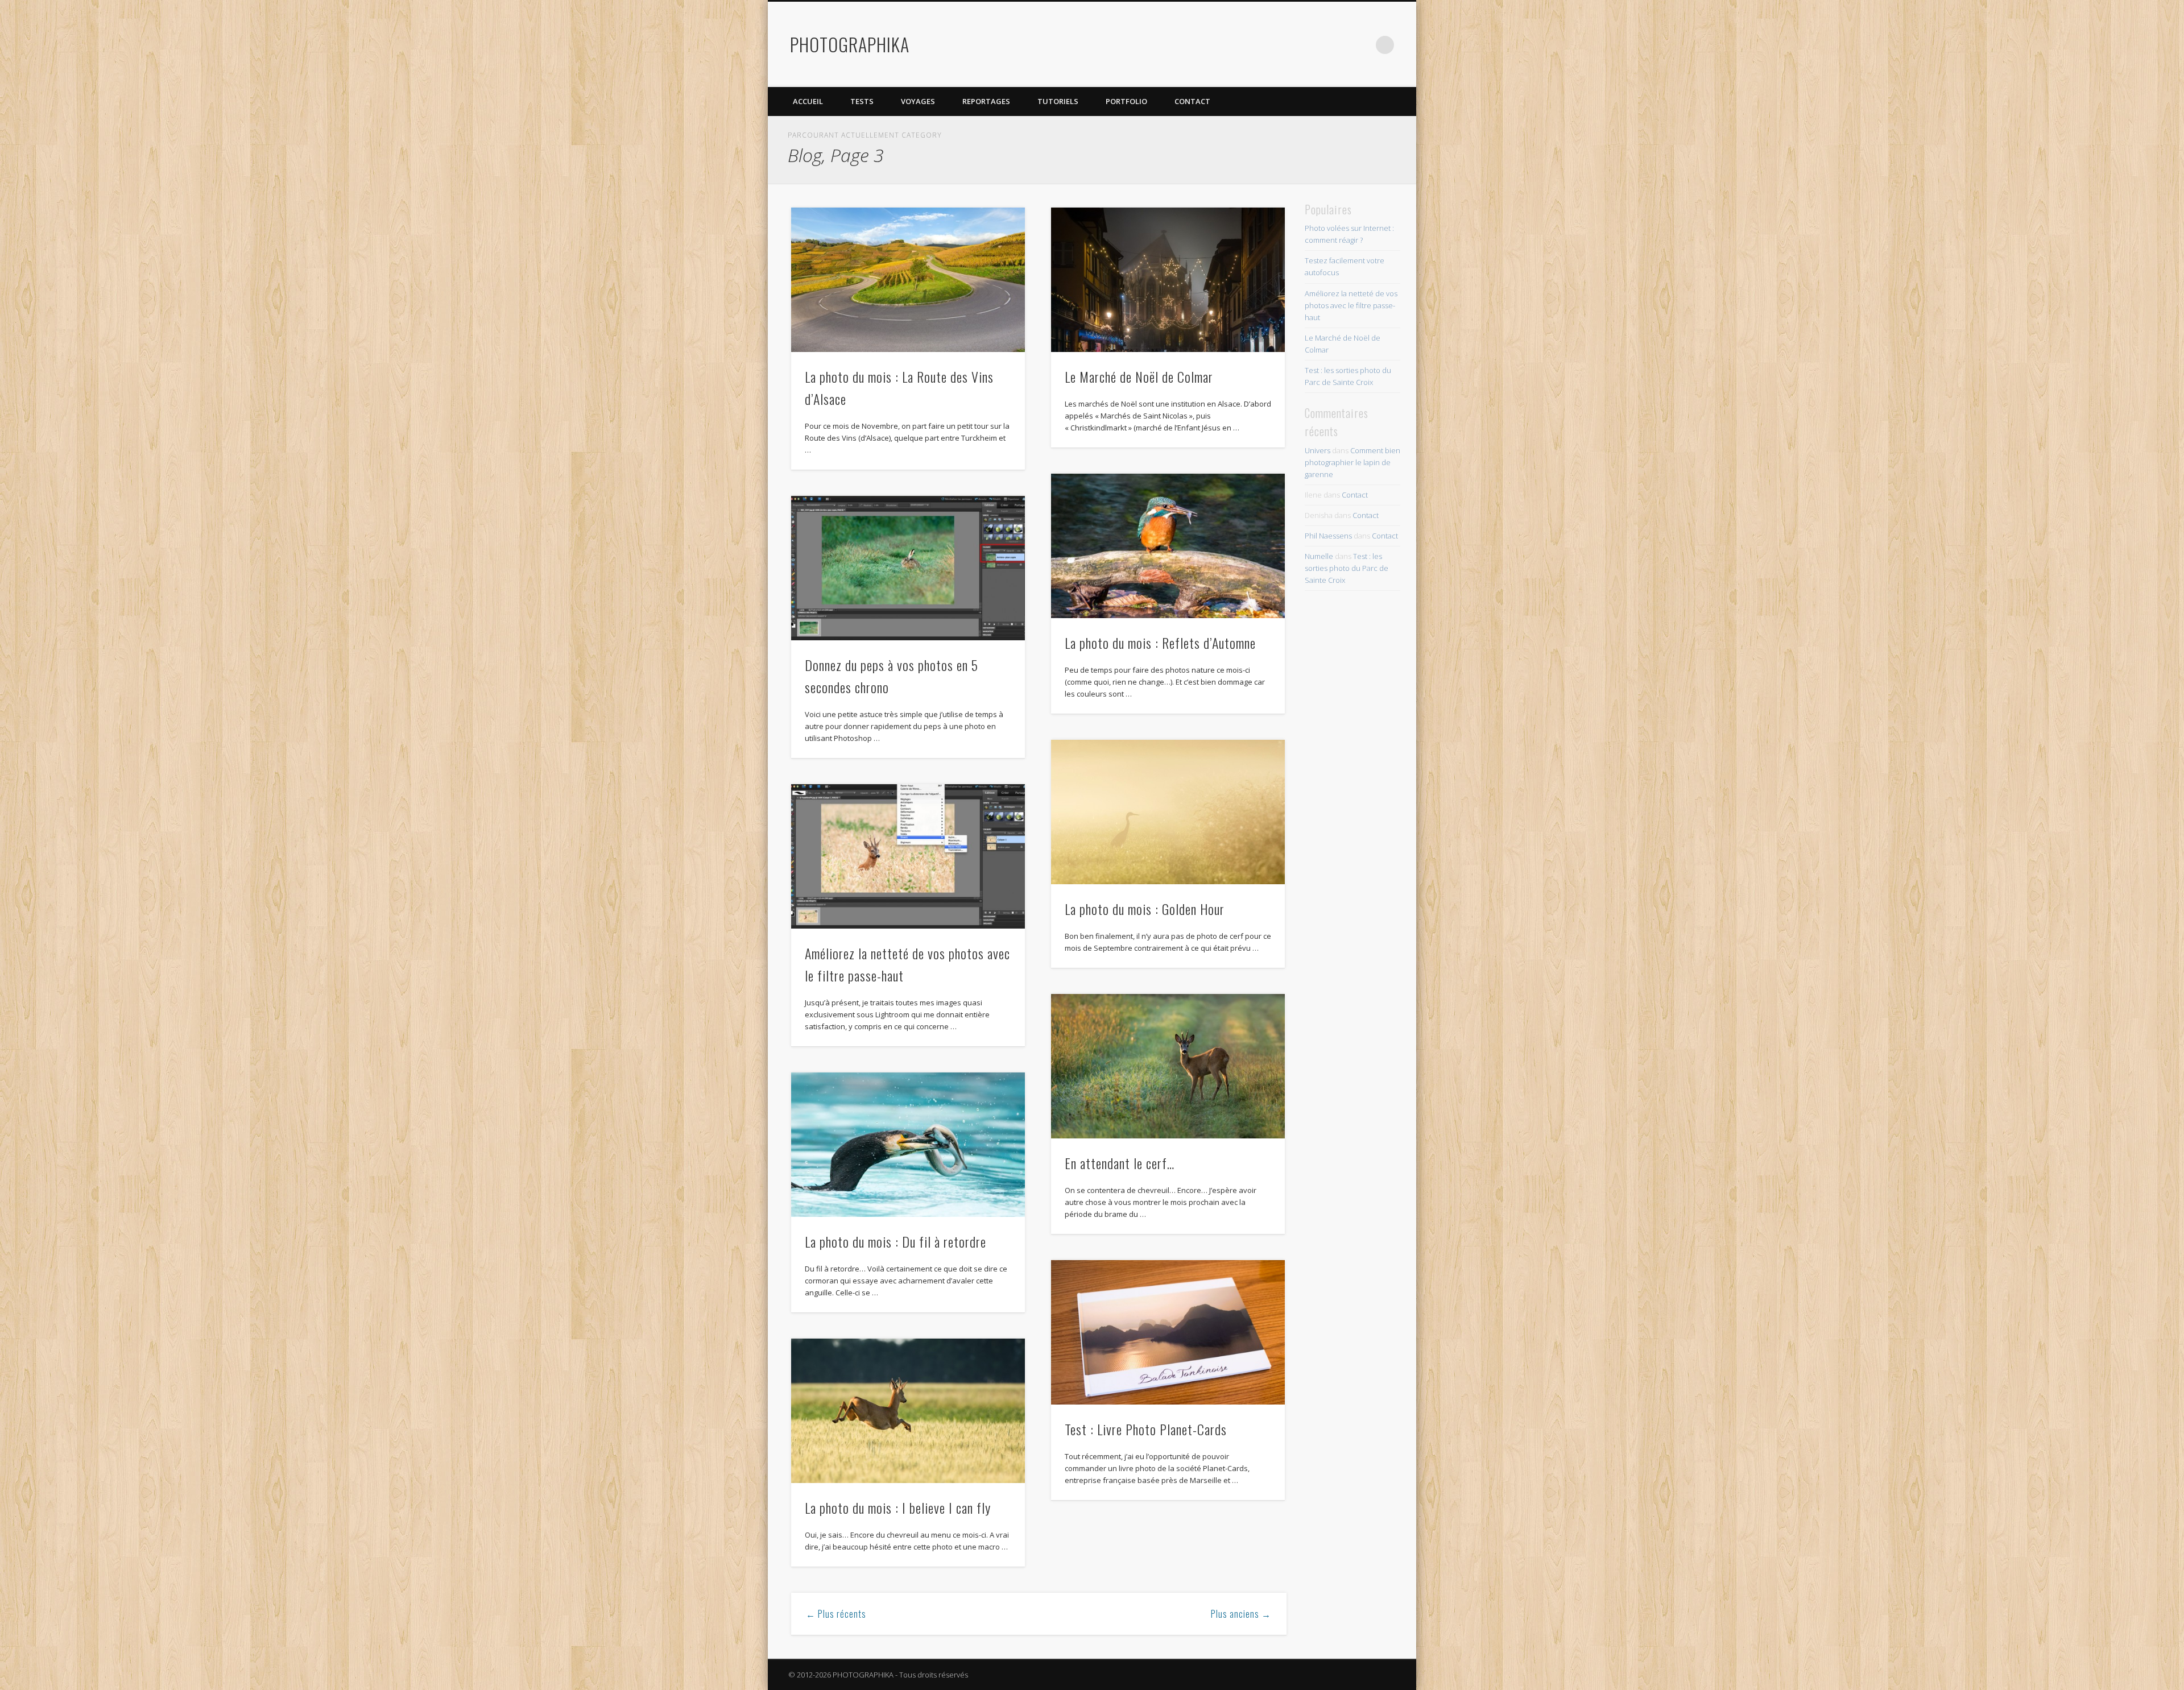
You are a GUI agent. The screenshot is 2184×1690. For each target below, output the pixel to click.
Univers (1318, 450)
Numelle (1319, 556)
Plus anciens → (1241, 1614)
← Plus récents (836, 1614)
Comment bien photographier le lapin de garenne (1352, 462)
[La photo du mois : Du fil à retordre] (908, 1145)
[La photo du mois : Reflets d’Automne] (1168, 546)
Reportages (986, 101)
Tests (862, 101)
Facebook (1292, 45)
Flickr (1338, 45)
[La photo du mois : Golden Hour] (1168, 812)
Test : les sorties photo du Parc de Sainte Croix (1347, 568)
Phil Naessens (1328, 536)
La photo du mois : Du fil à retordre (895, 1241)
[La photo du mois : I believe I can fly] (908, 1411)
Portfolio (1126, 101)
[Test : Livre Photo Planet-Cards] (1168, 1332)
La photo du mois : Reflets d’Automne (1160, 643)
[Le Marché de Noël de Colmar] (1168, 280)
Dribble (1362, 45)
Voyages (918, 101)
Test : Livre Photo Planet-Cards (1146, 1429)
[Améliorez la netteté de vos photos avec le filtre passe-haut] (908, 856)
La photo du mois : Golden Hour (1145, 909)
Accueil (808, 101)
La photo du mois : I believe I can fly (898, 1507)
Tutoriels (1058, 101)
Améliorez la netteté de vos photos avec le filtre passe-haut (1351, 305)
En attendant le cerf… (1120, 1163)
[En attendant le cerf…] (1168, 1066)
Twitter (1315, 45)
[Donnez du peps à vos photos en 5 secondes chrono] (908, 568)
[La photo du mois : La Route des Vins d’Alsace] (908, 280)
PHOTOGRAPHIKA (850, 44)
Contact (1192, 101)
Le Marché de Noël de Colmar (1139, 376)
